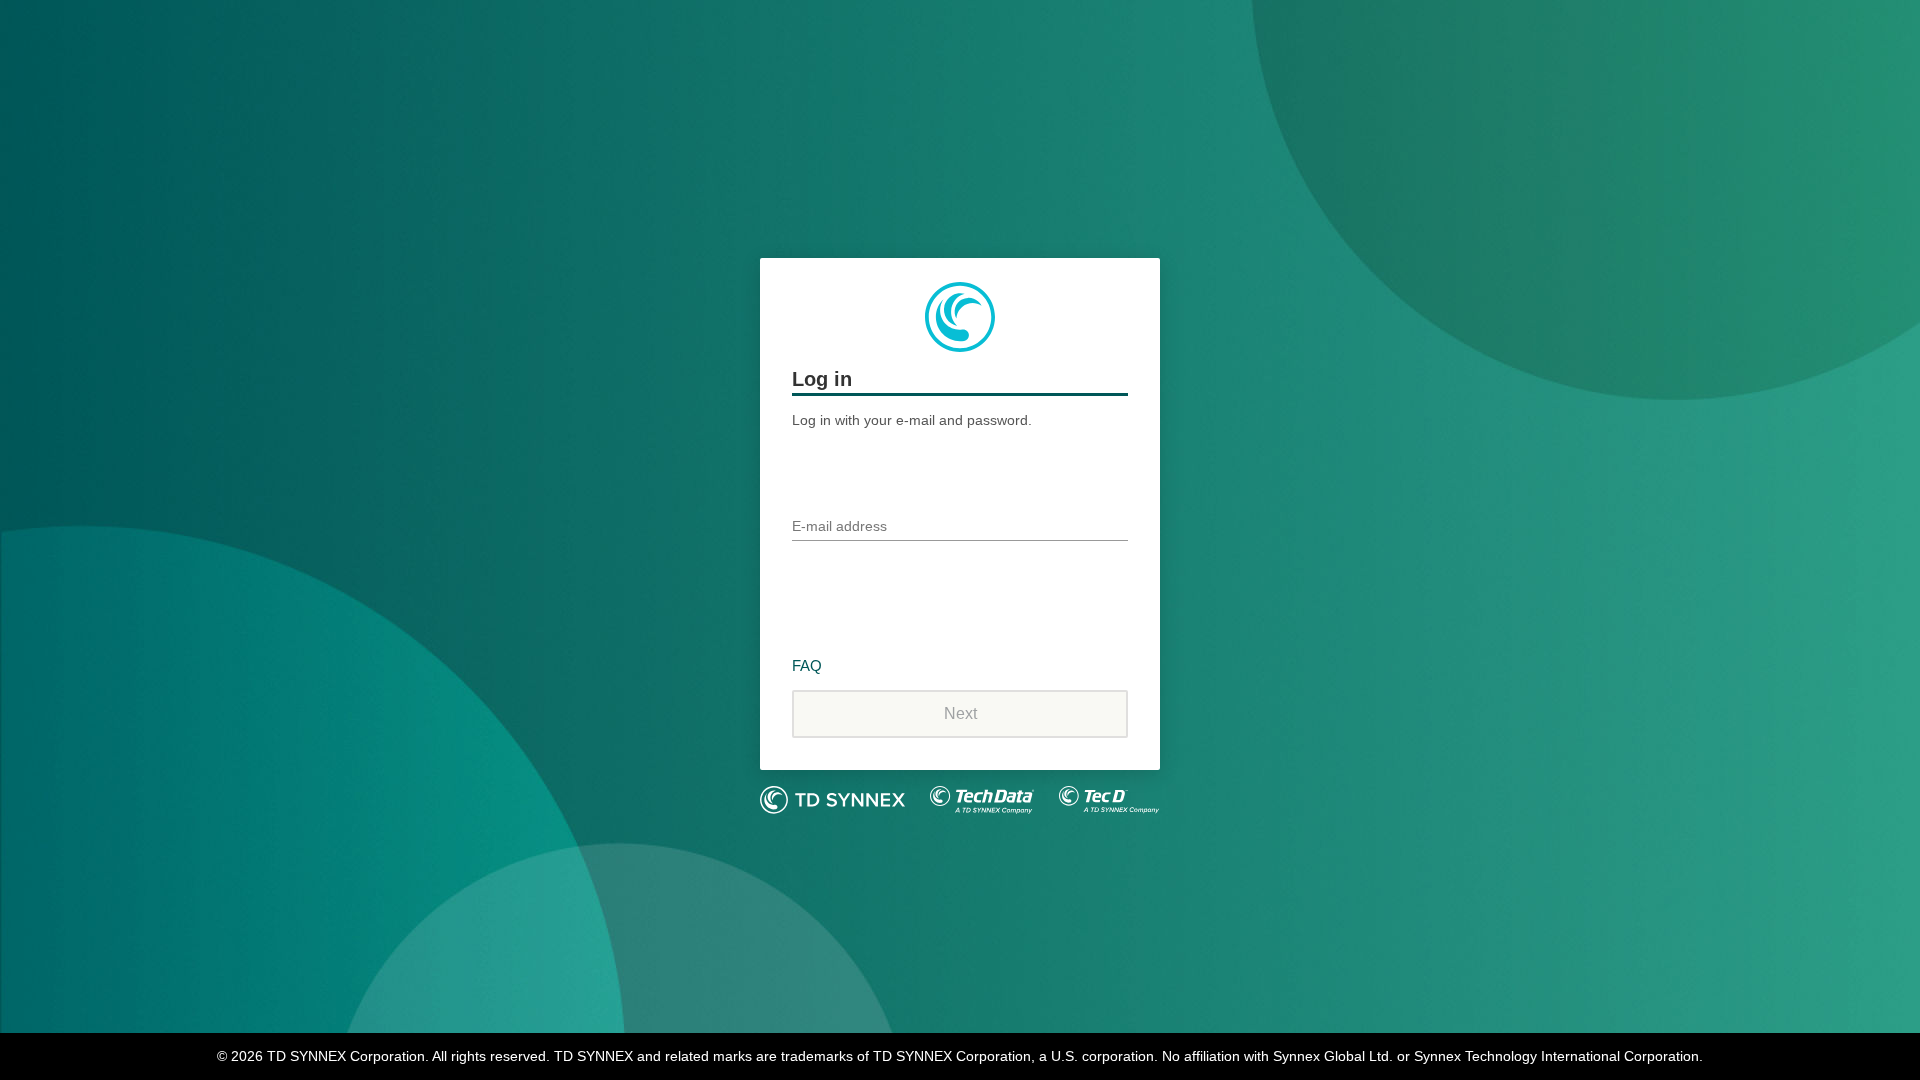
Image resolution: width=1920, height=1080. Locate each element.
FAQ (807, 665)
